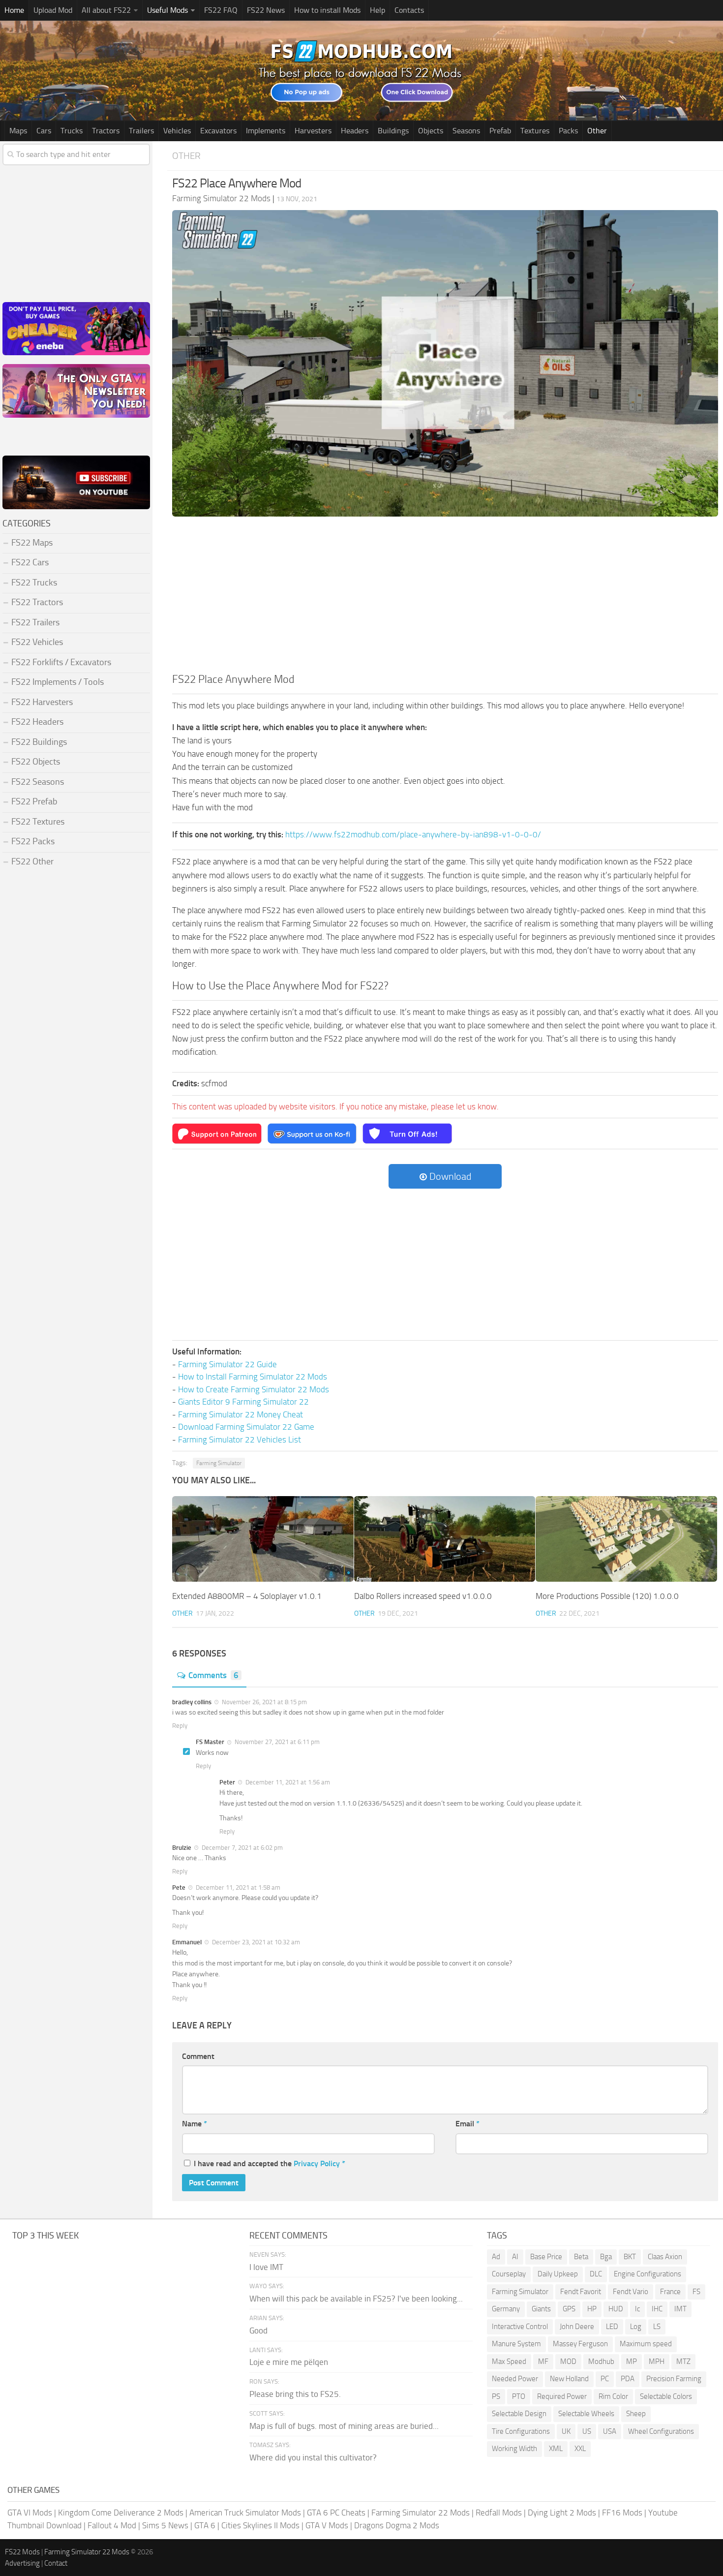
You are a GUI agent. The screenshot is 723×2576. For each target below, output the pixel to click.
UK (566, 2431)
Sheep (636, 2414)
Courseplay (509, 2274)
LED (612, 2327)
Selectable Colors (666, 2396)
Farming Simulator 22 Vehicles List (240, 1440)
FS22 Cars (30, 562)
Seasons (466, 131)
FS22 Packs (33, 841)
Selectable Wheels (586, 2414)
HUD (616, 2309)
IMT (680, 2309)
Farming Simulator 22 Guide (227, 1364)
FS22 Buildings (39, 742)
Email (467, 2124)
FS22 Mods (22, 2552)
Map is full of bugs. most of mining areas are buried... (344, 2426)
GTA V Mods (327, 2525)
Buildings (393, 131)
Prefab (500, 131)
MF (543, 2361)
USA (610, 2431)
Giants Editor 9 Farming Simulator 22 (243, 1402)
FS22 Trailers (35, 622)
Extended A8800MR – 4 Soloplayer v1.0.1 (247, 1596)
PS (496, 2396)
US (587, 2431)
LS (657, 2327)
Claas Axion (665, 2257)
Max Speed (509, 2361)
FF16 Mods (622, 2513)
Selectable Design (519, 2414)
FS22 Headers (37, 722)
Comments (213, 1675)
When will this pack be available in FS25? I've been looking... (356, 2299)
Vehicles (177, 131)
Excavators (218, 131)
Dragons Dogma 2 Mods (397, 2525)
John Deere (577, 2327)
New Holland (569, 2379)
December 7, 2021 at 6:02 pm (241, 1848)
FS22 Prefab (34, 801)
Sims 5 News (165, 2525)
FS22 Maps (32, 543)
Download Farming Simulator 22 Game (246, 1427)
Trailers (141, 131)
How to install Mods (327, 10)
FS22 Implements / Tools (58, 682)
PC (605, 2379)
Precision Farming (674, 2379)
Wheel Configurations (661, 2431)
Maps (18, 131)
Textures (535, 131)
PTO (519, 2396)
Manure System (516, 2344)
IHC (657, 2309)
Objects (431, 131)
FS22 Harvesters (42, 702)
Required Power (562, 2396)
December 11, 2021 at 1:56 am (287, 1782)
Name (195, 2124)
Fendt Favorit (581, 2292)
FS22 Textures (38, 822)
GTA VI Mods (30, 2513)
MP (632, 2361)
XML (556, 2449)
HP (592, 2309)
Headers (355, 131)
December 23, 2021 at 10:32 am (255, 1942)
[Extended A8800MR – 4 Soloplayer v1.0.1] (263, 1539)
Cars (44, 131)
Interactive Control (520, 2327)
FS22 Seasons (38, 782)
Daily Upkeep (558, 2274)
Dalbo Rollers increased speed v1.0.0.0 (423, 1596)
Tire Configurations (521, 2431)
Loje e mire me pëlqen (289, 2362)
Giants (541, 2309)
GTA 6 (205, 2525)
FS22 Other (32, 861)
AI (515, 2257)
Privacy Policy (317, 2163)
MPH (657, 2361)
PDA (628, 2379)
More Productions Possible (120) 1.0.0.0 (607, 1596)
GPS (569, 2309)
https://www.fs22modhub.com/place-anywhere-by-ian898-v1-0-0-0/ (413, 834)
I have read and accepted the (270, 2163)
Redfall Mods (499, 2513)
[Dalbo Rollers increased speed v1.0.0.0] (445, 1539)
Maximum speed (646, 2344)
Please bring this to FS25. (295, 2394)
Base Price (546, 2257)
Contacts (409, 10)
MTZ (683, 2361)
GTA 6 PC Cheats (336, 2513)
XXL (580, 2449)
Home (14, 10)
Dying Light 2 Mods (562, 2513)
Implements (266, 131)
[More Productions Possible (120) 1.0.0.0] (626, 1539)
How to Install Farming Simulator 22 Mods (253, 1377)
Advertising (22, 2563)
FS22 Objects (36, 762)
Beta (581, 2257)
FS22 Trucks (34, 583)
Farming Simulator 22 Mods (421, 2513)
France (670, 2292)
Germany (506, 2309)
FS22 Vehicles (37, 642)
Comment (198, 2056)
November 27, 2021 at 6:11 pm (276, 1742)
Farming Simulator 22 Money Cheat (241, 1414)
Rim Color (613, 2396)
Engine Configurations (648, 2274)
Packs (568, 131)
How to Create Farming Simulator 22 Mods (254, 1389)
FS (696, 2292)
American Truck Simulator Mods (245, 2513)
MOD (568, 2361)
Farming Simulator (219, 1463)
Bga (606, 2257)
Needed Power (515, 2379)
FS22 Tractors (37, 602)
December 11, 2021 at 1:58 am (237, 1887)
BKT (630, 2257)
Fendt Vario (631, 2292)
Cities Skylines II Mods (260, 2525)
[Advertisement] (445, 598)
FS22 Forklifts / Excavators (61, 662)
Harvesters (313, 131)
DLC (596, 2274)
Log (636, 2327)
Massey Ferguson (580, 2344)
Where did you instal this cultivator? (313, 2457)
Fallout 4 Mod (112, 2525)
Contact (56, 2563)
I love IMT (266, 2267)
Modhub (601, 2361)
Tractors (106, 131)
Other (597, 131)
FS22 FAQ (221, 10)
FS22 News (266, 10)
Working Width (514, 2449)
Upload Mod (53, 10)
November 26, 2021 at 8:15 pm (264, 1702)
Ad (496, 2257)
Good (258, 2331)
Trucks (72, 131)
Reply (180, 1726)
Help (377, 10)
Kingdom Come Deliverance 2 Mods (121, 2513)
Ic (637, 2309)
